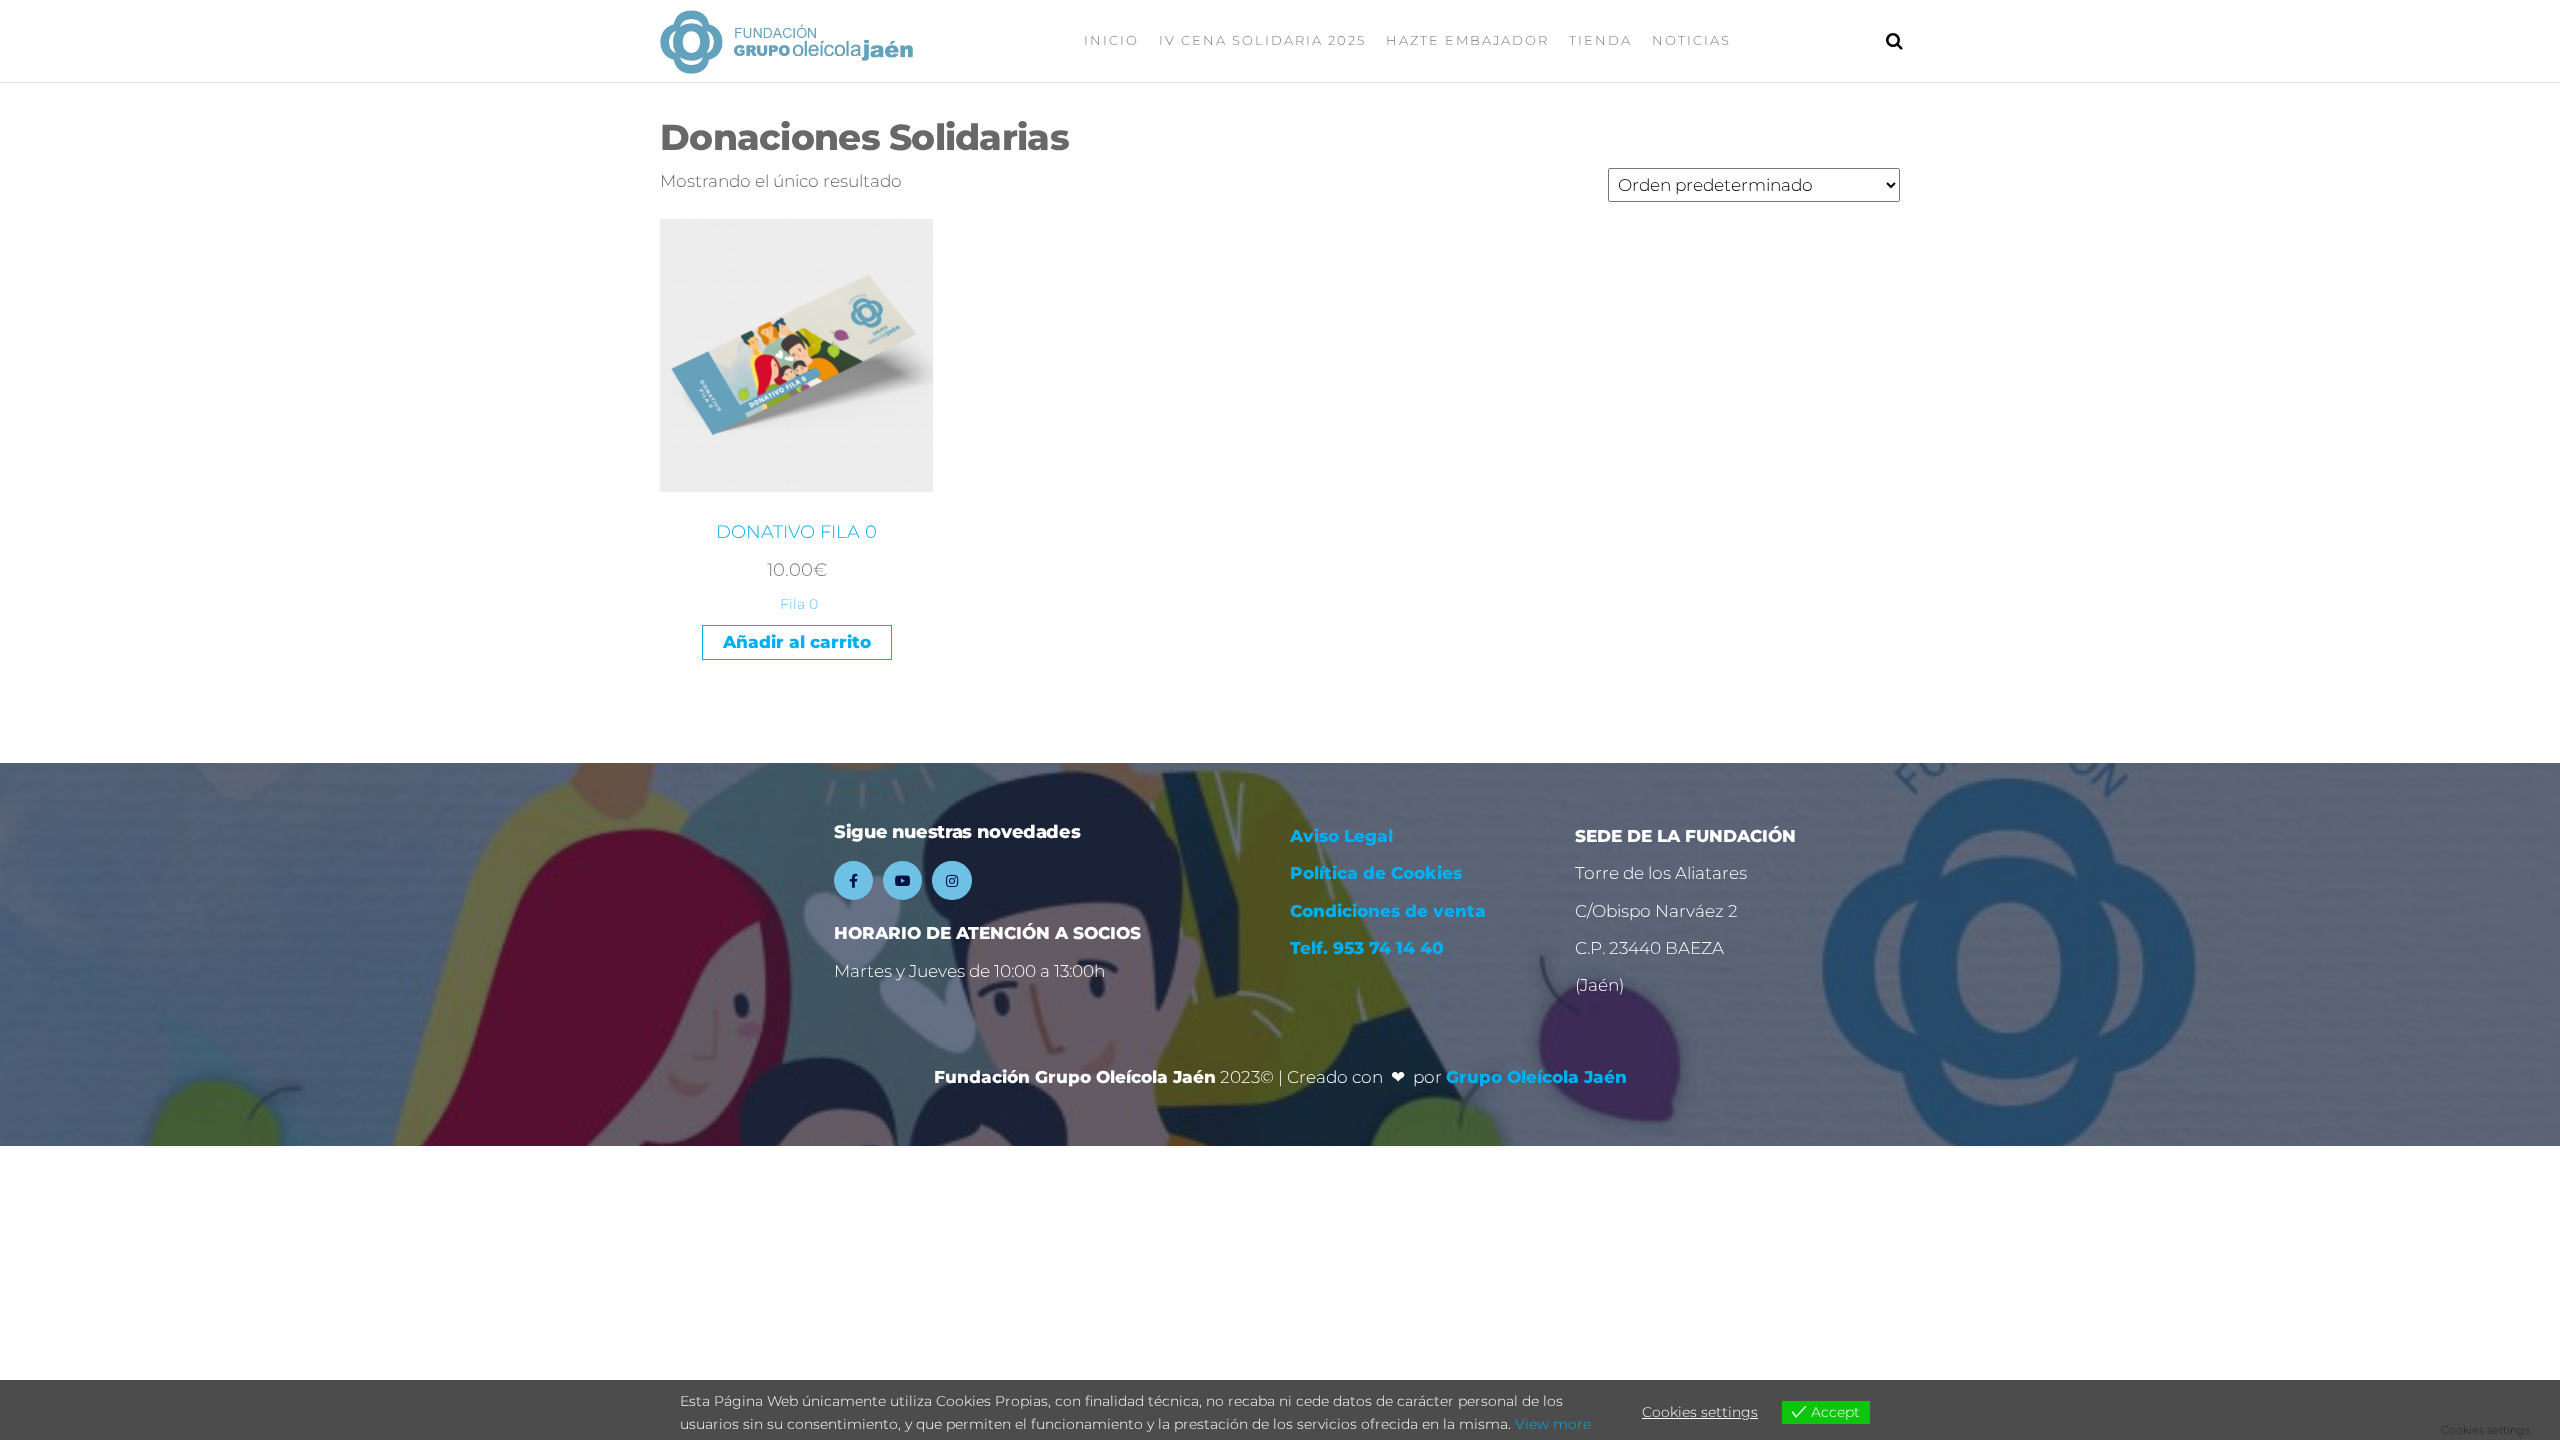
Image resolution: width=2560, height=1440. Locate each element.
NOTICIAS (1691, 40)
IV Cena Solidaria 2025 (1262, 40)
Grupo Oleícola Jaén (1536, 1077)
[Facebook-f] (853, 880)
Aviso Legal (1344, 836)
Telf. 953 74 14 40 (1367, 948)
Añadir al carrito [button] (797, 642)
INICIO (1111, 40)
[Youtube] (902, 880)
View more (1553, 1424)
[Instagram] (951, 880)
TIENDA (1600, 40)
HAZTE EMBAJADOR (1467, 40)
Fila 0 (799, 604)
